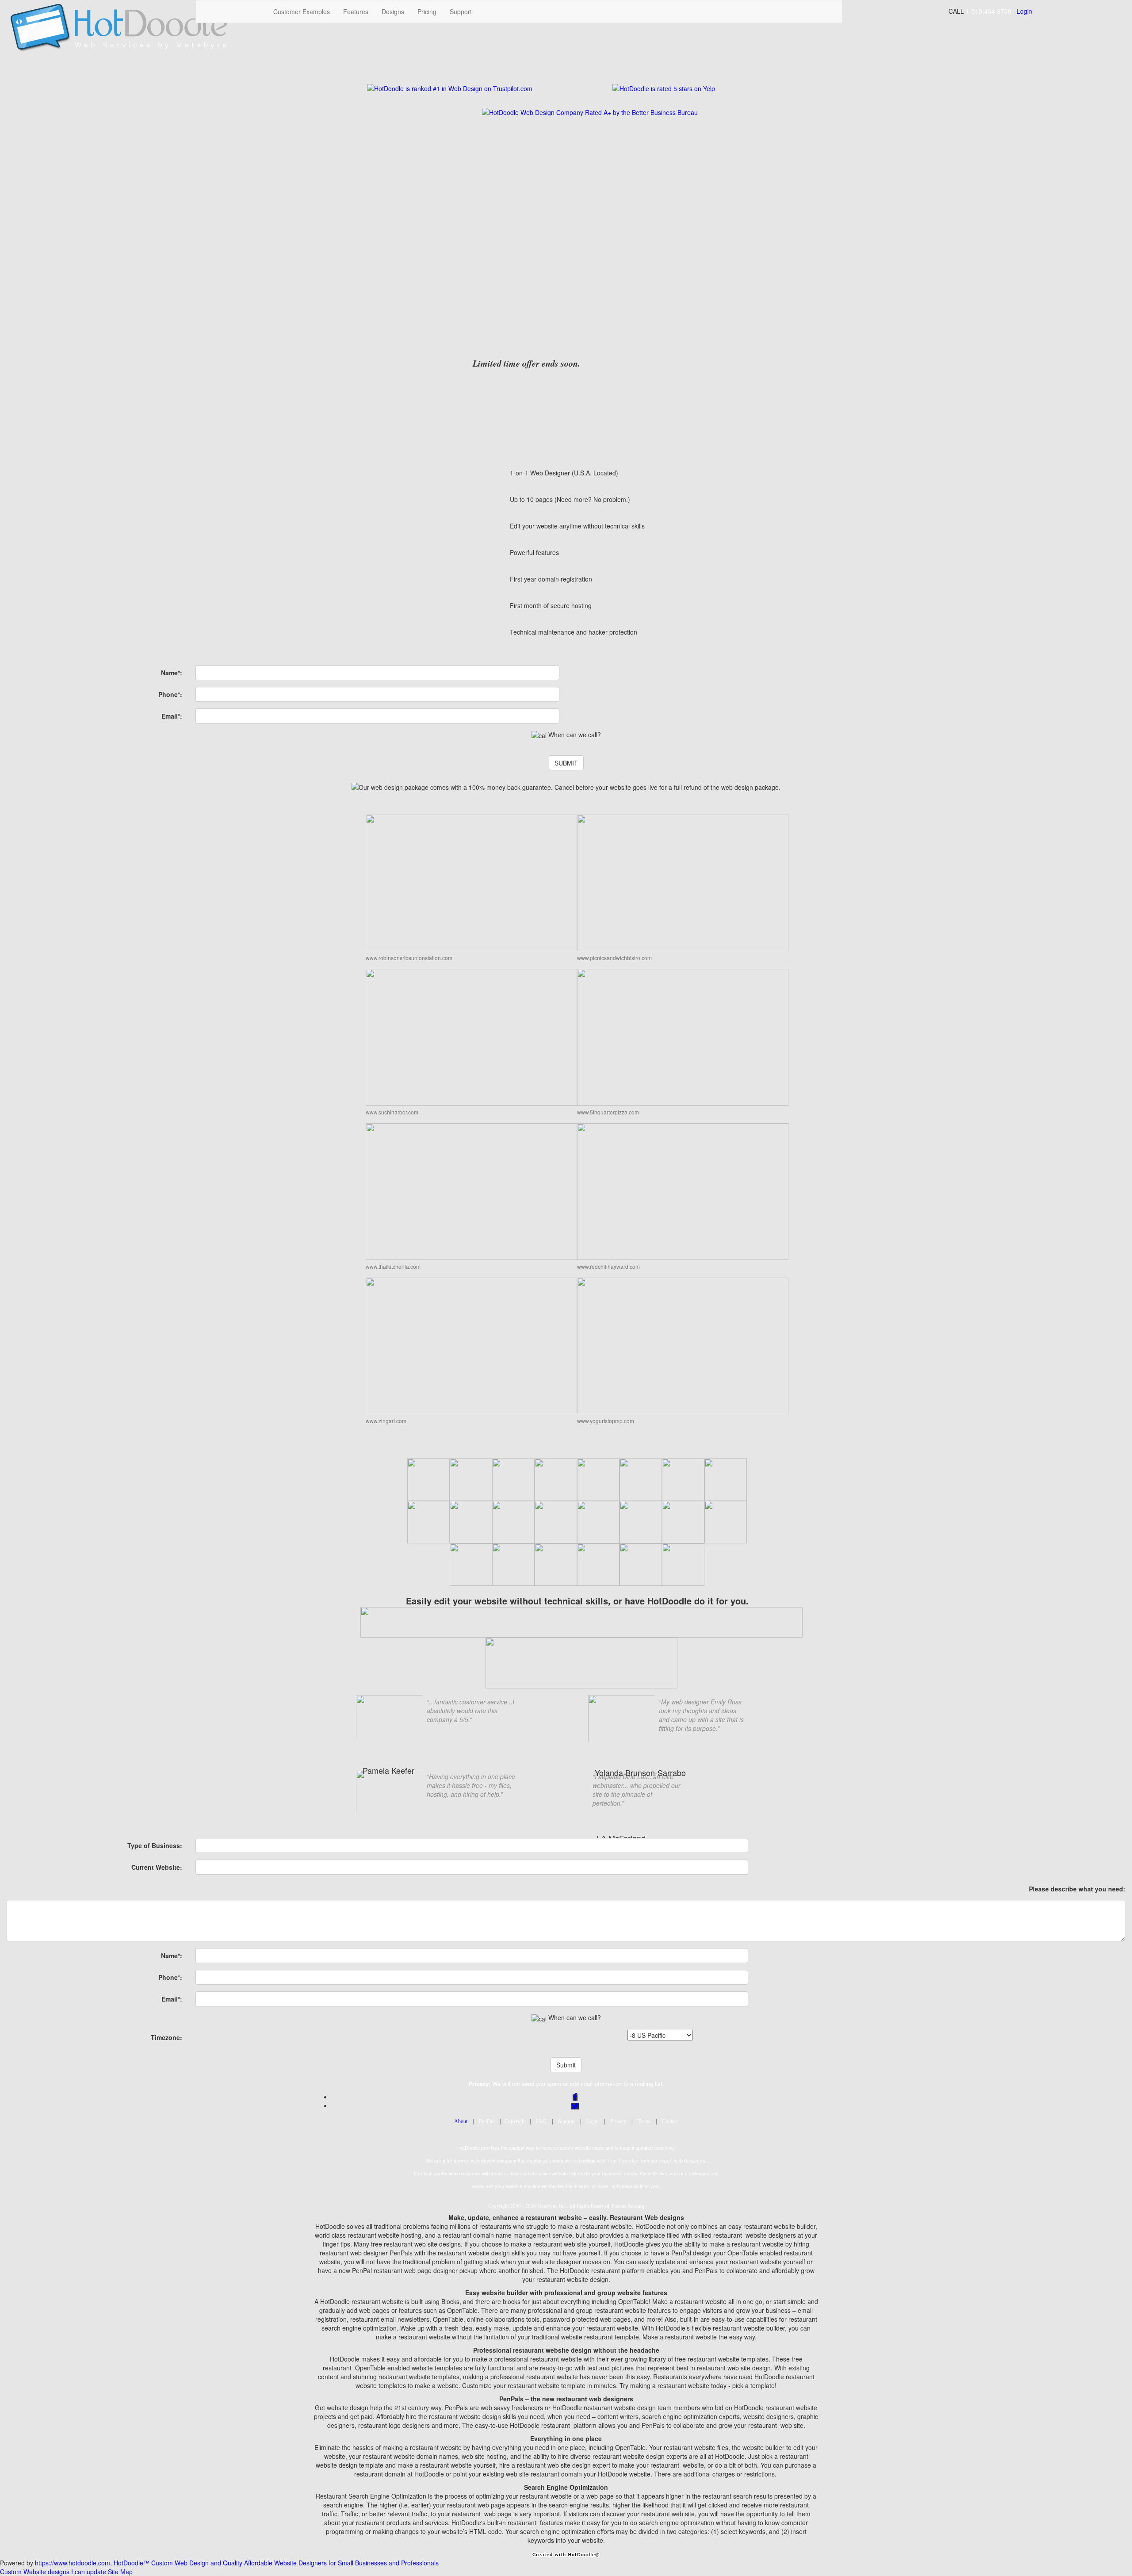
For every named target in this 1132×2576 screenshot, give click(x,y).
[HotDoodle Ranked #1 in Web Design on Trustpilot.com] (450, 87)
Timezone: (166, 2037)
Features (356, 11)
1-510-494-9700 (989, 11)
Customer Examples (302, 11)
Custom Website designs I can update (53, 2572)
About (461, 2121)
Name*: (172, 673)
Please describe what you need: (1077, 1889)
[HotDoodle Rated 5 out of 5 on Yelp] (664, 87)
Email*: (172, 716)
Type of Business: (155, 1845)
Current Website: (157, 1867)
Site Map (120, 2572)
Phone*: (170, 694)
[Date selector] (539, 735)
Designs (393, 11)
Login (1024, 11)
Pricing (427, 11)
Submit (566, 2065)
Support (461, 11)
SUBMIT (566, 763)
